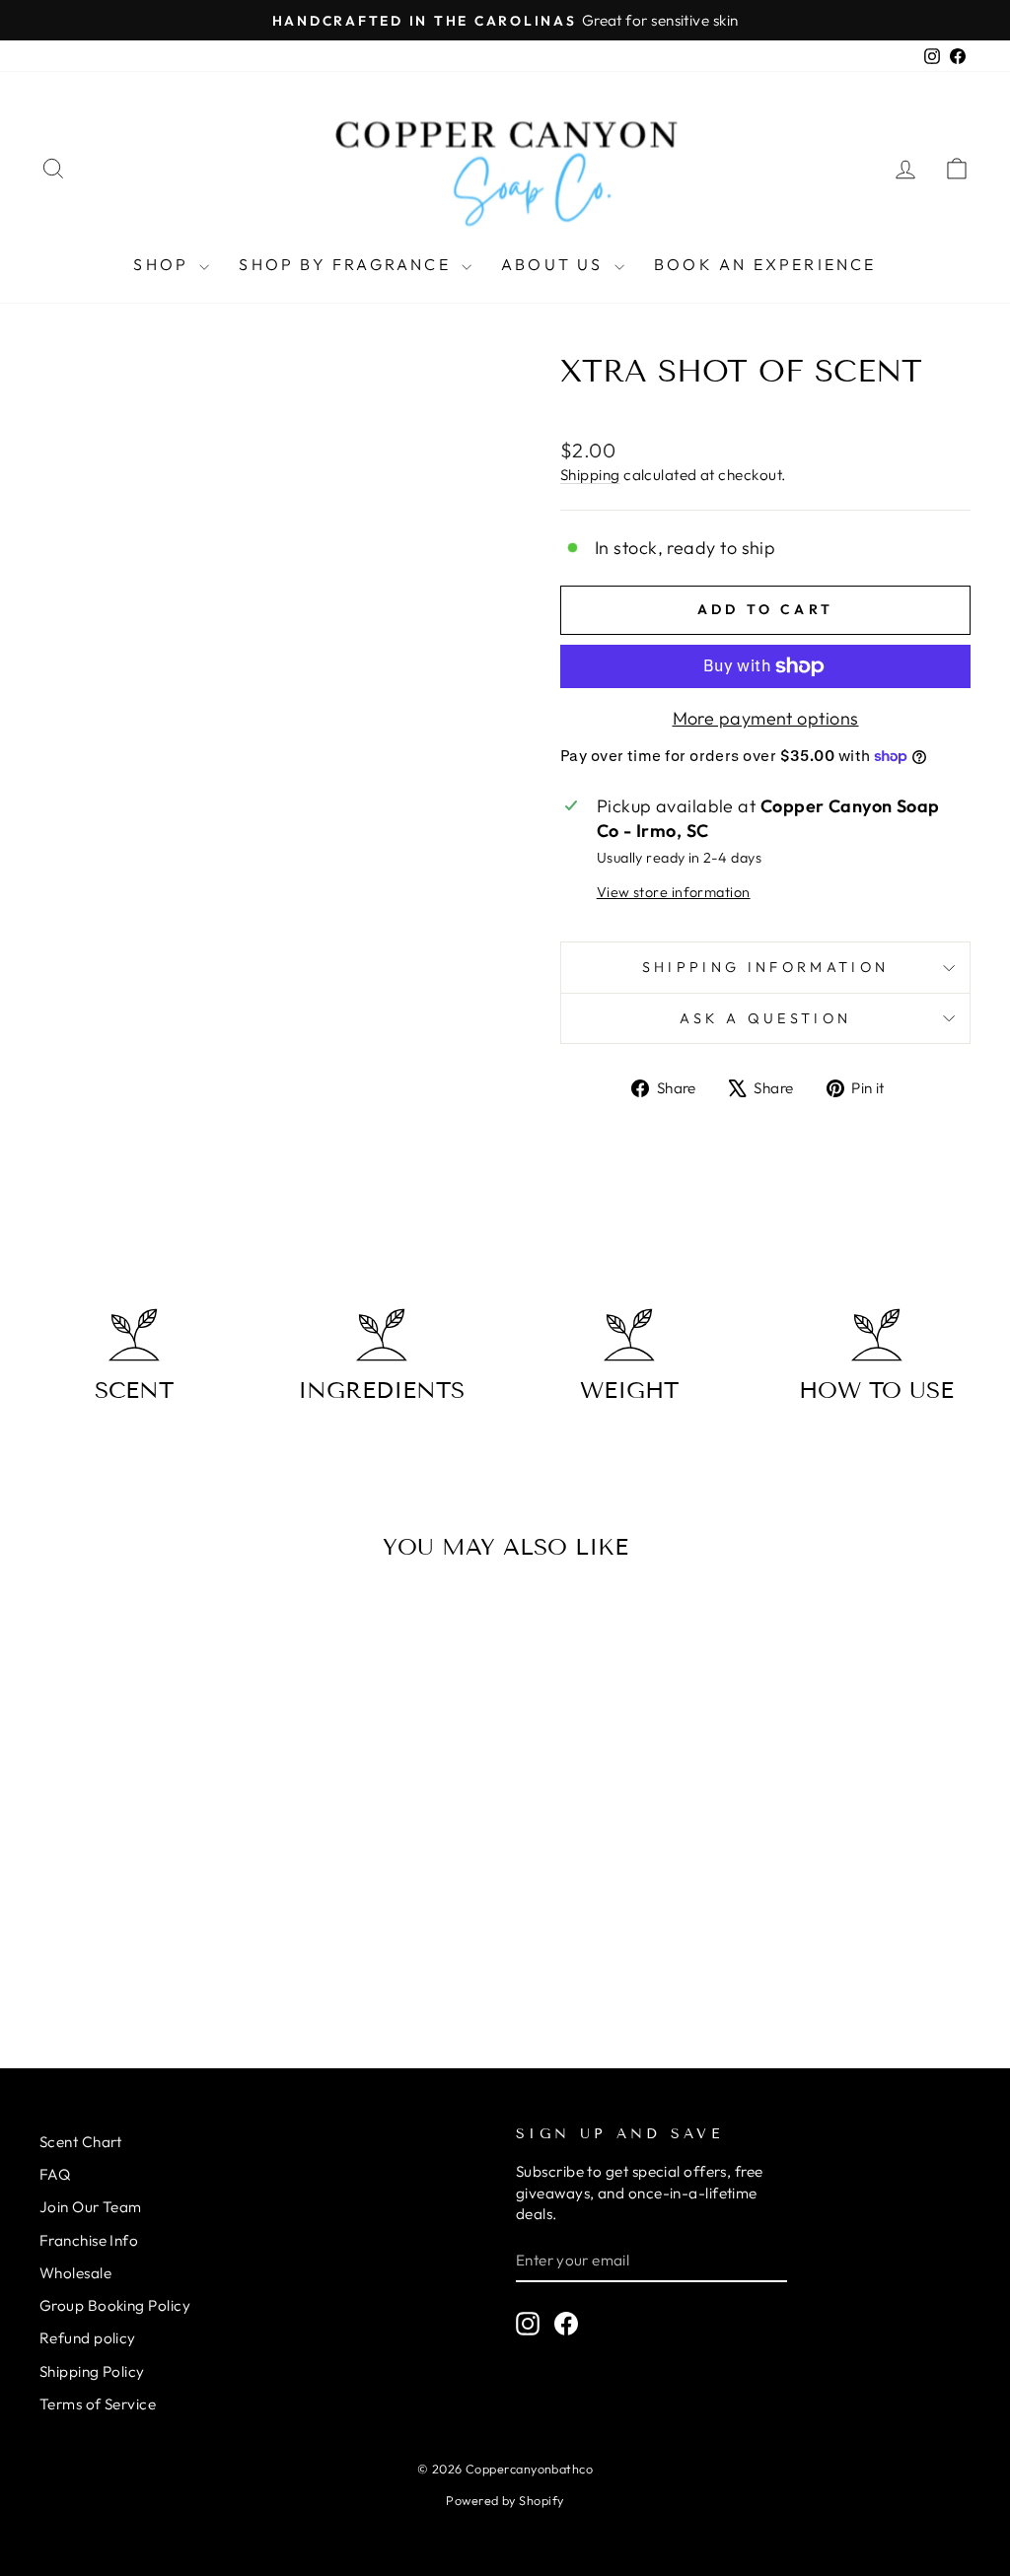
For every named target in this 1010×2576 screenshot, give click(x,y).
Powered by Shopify (505, 2500)
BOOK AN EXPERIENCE (765, 264)
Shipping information (765, 967)
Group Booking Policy (115, 2305)
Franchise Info (89, 2240)
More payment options (766, 718)
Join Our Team (91, 2207)
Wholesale (75, 2273)
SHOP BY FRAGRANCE (348, 264)
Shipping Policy (92, 2371)
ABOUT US (555, 264)
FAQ (55, 2174)
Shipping (590, 475)
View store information (674, 892)
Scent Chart (81, 2142)
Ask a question (765, 1018)
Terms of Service (98, 2404)
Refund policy (88, 2338)
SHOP (164, 264)
